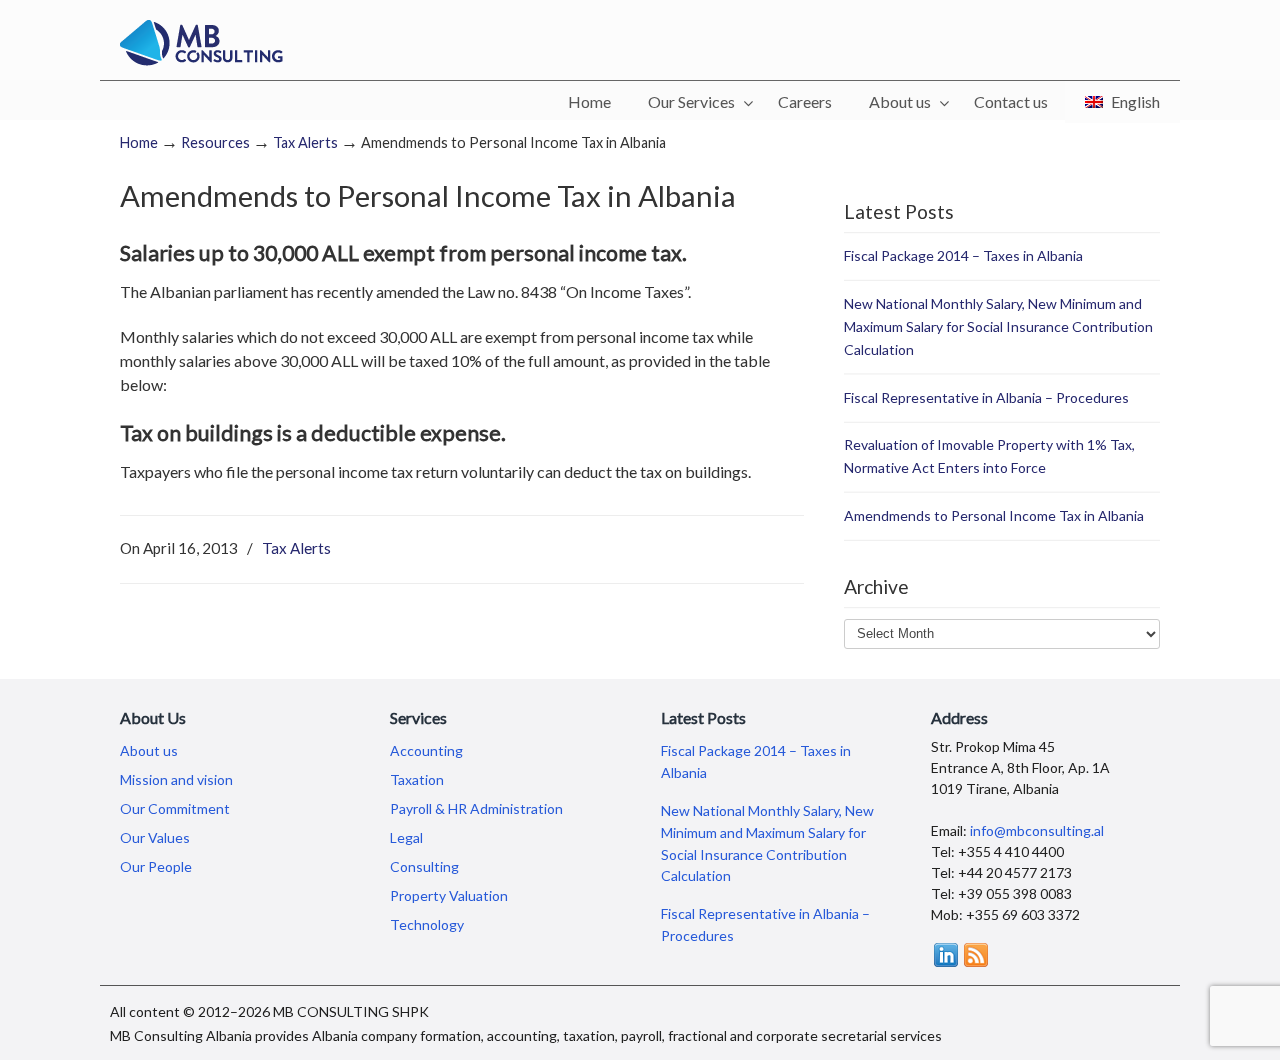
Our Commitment (175, 808)
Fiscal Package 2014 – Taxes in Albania (963, 255)
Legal (406, 837)
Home (139, 142)
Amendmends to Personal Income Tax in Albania (994, 515)
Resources (215, 142)
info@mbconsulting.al (1037, 830)
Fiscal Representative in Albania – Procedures (986, 397)
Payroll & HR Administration (476, 808)
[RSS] (976, 961)
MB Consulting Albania (201, 43)
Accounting (426, 750)
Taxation (417, 779)
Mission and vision (176, 779)
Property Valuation (449, 895)
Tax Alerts (305, 142)
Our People (156, 866)
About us (149, 750)
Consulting (424, 866)
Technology (427, 924)
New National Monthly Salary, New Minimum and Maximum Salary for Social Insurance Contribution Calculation (998, 326)
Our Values (155, 837)
